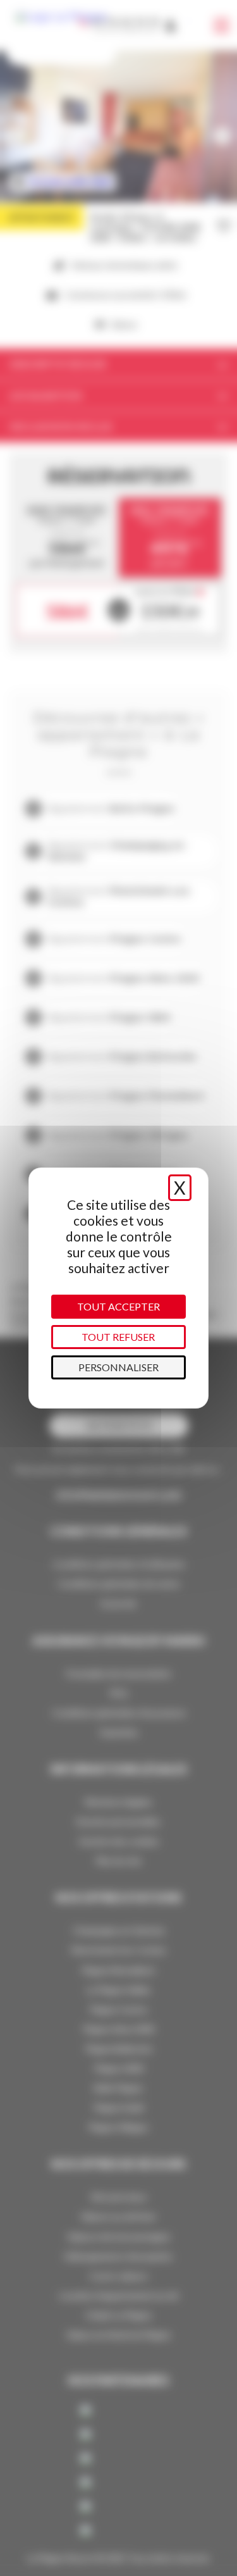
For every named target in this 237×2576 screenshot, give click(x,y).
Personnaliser (118, 1367)
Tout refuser (118, 1337)
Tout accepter (118, 1306)
